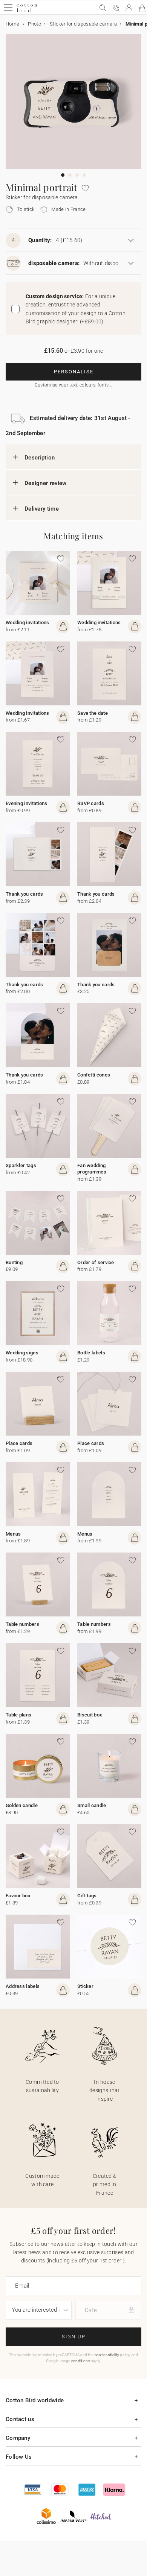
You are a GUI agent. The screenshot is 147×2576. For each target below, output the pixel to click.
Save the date (93, 713)
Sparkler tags (21, 1165)
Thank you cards (24, 894)
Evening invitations (27, 803)
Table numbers (22, 1624)
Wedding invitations (28, 622)
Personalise (74, 372)
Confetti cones (94, 1075)
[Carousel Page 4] (84, 175)
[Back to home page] (27, 11)
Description (40, 458)
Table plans (18, 1715)
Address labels (23, 1986)
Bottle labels (91, 1353)
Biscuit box (90, 1715)
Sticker (85, 1986)
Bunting (14, 1262)
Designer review (46, 483)
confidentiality (107, 2355)
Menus (13, 1534)
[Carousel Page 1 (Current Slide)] (63, 175)
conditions (81, 2361)
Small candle (92, 1805)
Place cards (19, 1443)
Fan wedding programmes (92, 1169)
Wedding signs (22, 1353)
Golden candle (22, 1805)
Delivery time (42, 509)
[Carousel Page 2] (70, 175)
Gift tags (87, 1896)
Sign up (74, 2337)
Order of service (96, 1262)
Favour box (18, 1896)
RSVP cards (91, 803)
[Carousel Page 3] (77, 175)
